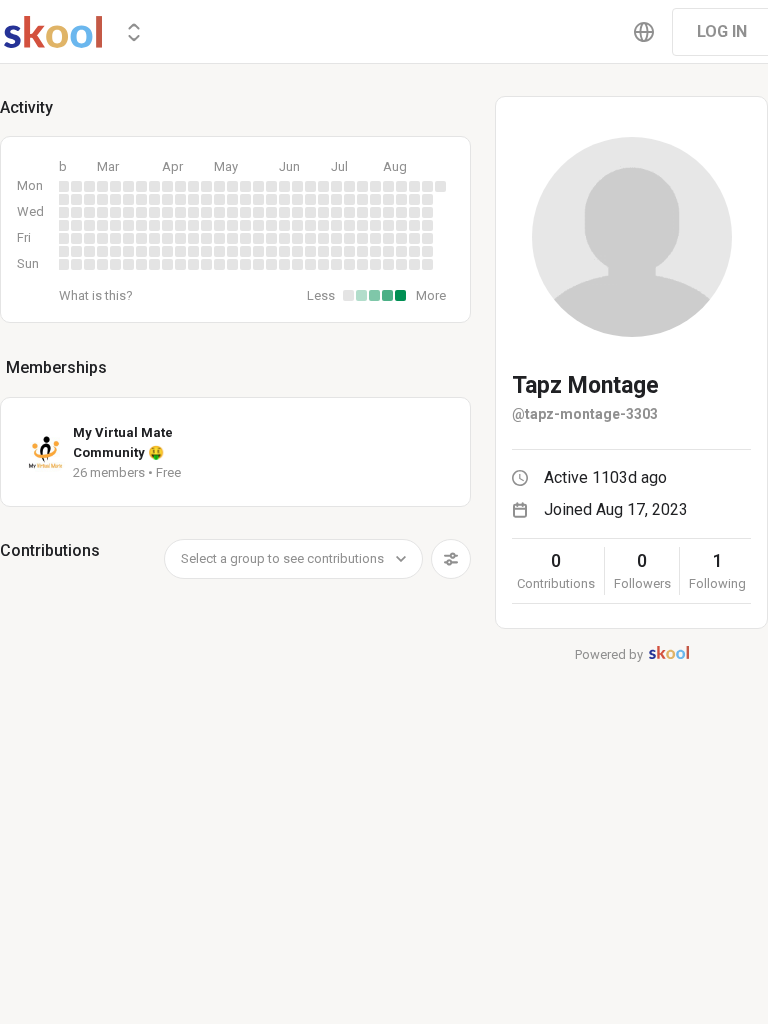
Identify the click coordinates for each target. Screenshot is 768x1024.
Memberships (56, 367)
